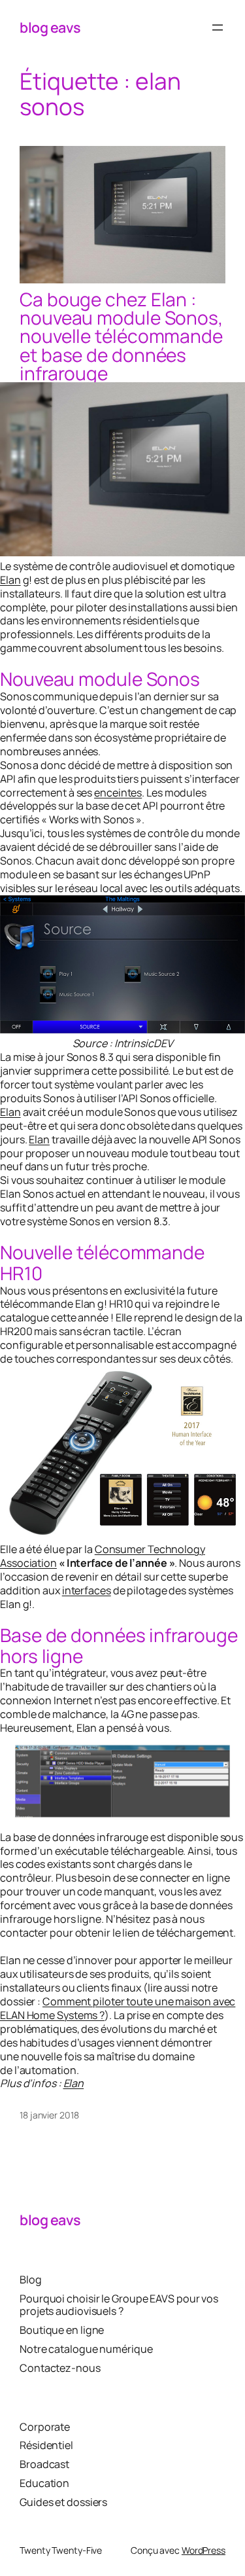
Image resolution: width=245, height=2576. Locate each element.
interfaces (87, 1590)
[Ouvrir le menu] (218, 27)
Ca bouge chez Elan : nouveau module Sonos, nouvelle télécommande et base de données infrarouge (121, 336)
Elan (10, 580)
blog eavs (50, 27)
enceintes (118, 793)
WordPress (204, 2550)
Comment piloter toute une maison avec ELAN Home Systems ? (118, 2008)
